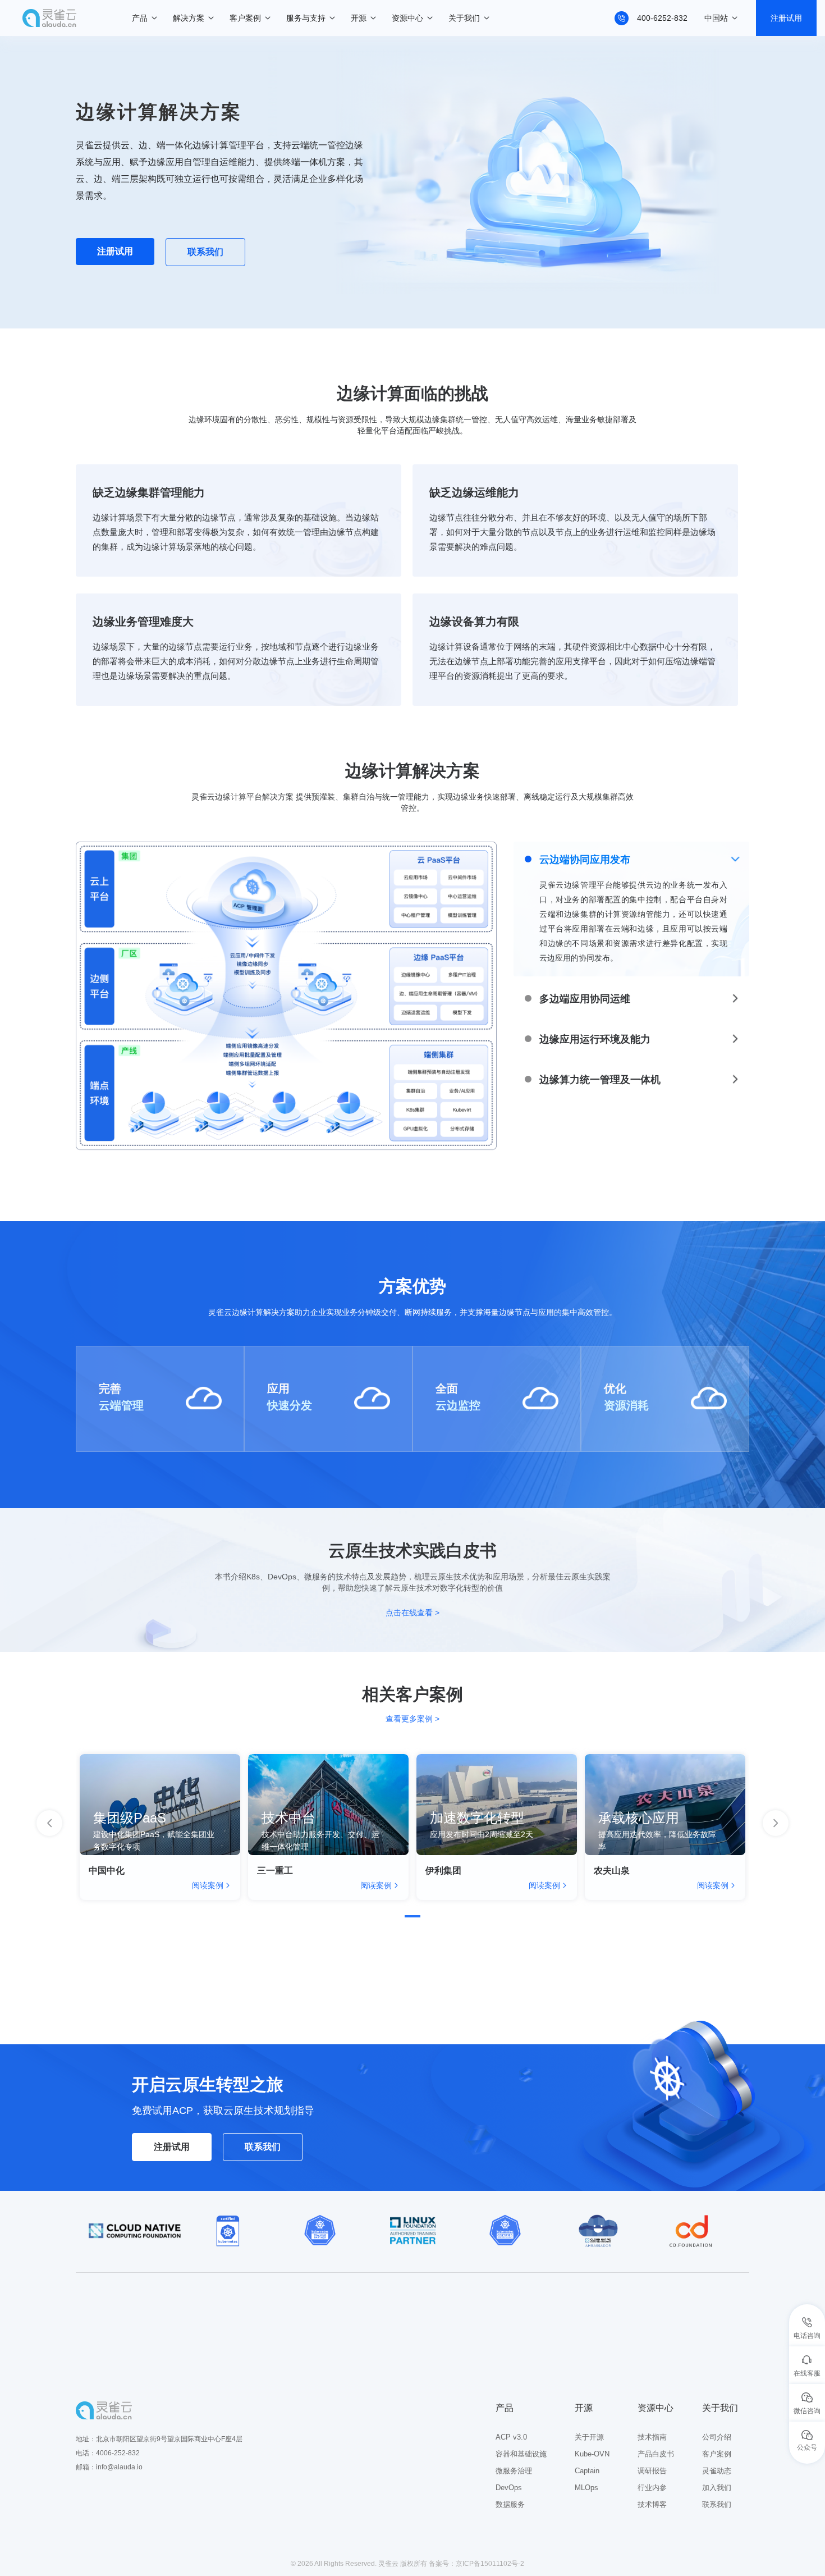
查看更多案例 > (412, 1719)
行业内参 (652, 2488)
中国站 (716, 18)
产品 (140, 18)
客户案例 (245, 18)
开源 (359, 18)
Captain (587, 2471)
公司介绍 (717, 2437)
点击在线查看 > (412, 1613)
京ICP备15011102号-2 (490, 2564)
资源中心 (407, 18)
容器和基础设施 (521, 2454)
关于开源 (589, 2437)
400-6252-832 (662, 18)
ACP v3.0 (511, 2437)
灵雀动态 (717, 2471)
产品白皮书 (656, 2454)
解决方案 (189, 18)
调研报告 (652, 2471)
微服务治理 (514, 2471)
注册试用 (786, 18)
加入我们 (717, 2488)
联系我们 (205, 252)
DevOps (509, 2488)
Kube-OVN (592, 2454)
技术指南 (652, 2437)
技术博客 (652, 2504)
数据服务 (510, 2504)
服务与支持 (306, 18)
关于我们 (464, 18)
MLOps (586, 2488)
